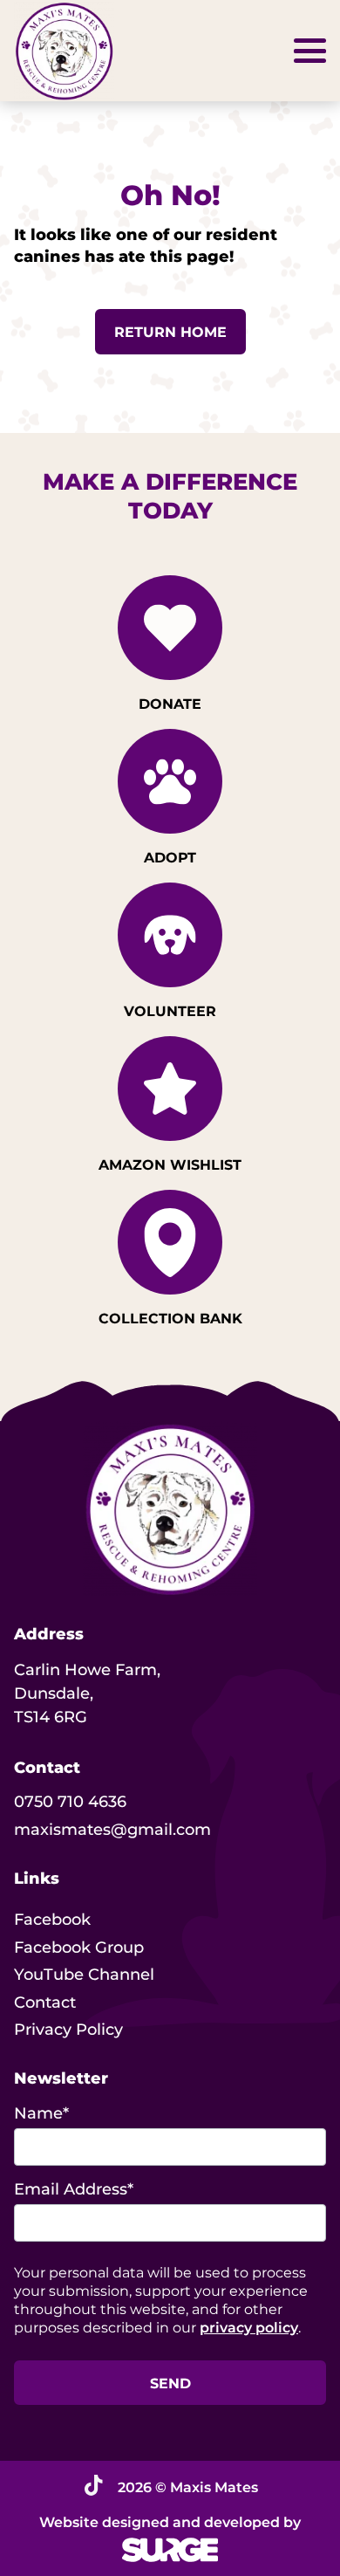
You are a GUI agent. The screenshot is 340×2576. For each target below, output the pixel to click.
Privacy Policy (68, 2030)
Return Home (170, 332)
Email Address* (74, 2189)
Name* (41, 2113)
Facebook (52, 1920)
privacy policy (249, 2328)
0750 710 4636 (70, 1802)
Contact (45, 2002)
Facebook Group (79, 1947)
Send (170, 2384)
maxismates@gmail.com (112, 1830)
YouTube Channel (84, 1975)
